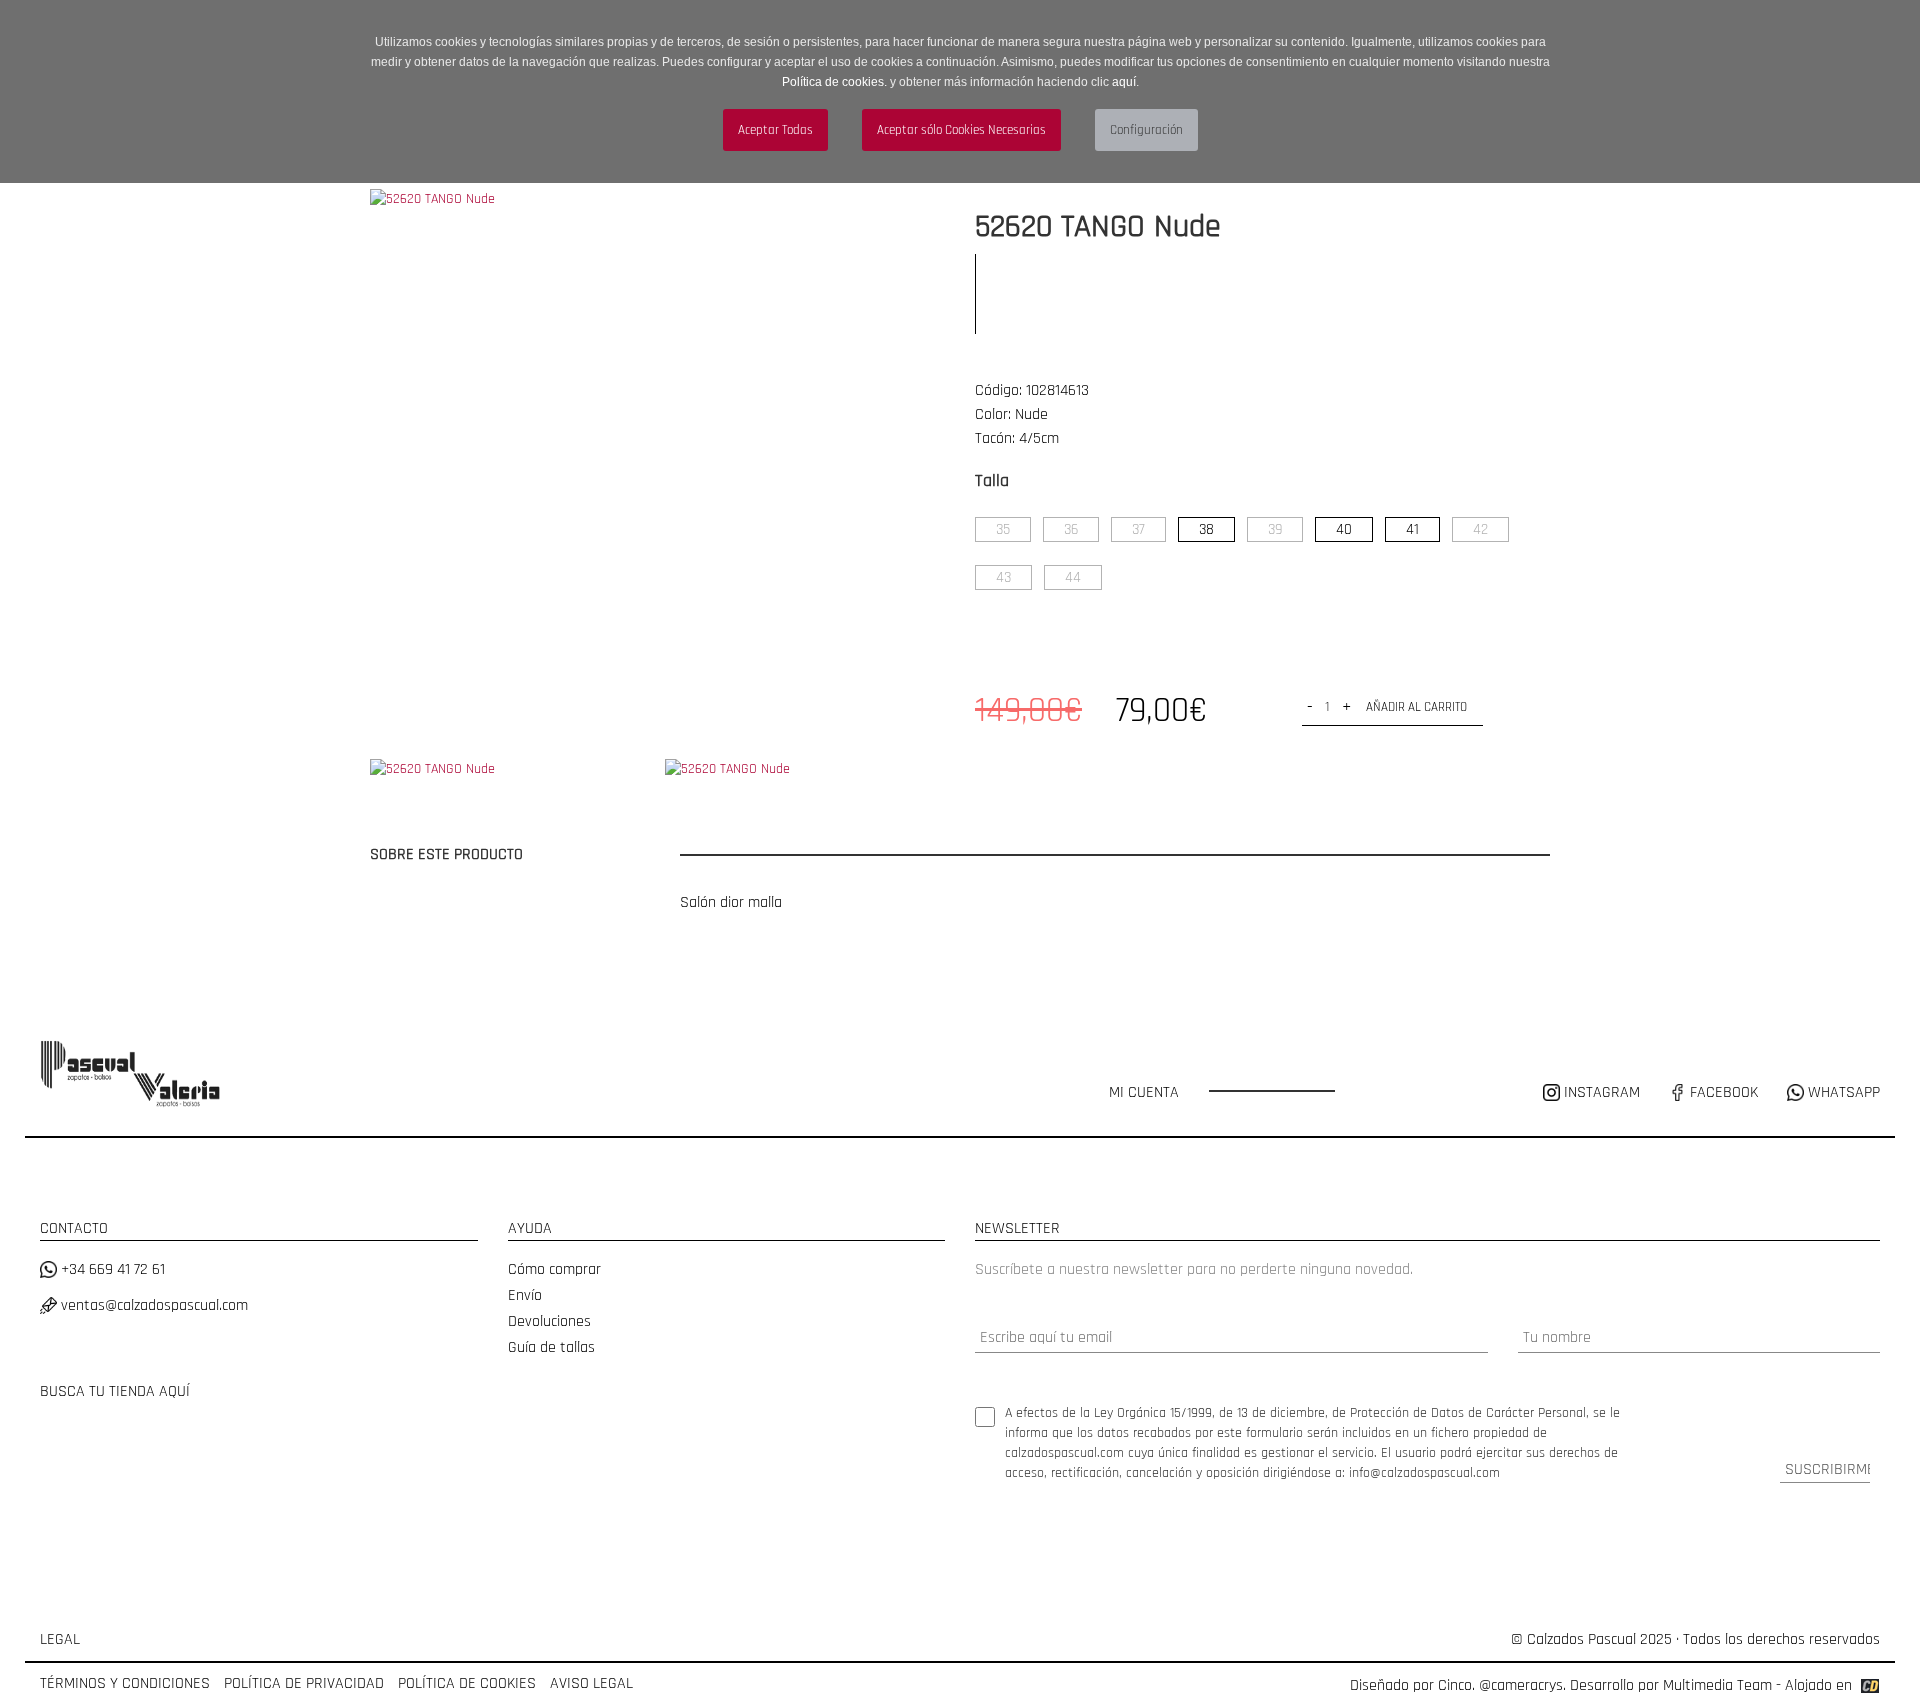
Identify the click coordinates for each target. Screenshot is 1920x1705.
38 (1206, 529)
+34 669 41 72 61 (111, 1269)
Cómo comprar (554, 1269)
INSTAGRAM (1602, 1092)
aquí (1124, 82)
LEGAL (60, 1639)
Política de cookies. (834, 82)
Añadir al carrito (1416, 707)
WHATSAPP (1842, 1092)
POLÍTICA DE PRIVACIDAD (304, 1683)
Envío (525, 1295)
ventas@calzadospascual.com (152, 1305)
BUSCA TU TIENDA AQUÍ (115, 1391)
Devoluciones (549, 1321)
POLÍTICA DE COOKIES (467, 1683)
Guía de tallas (551, 1347)
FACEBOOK (1722, 1092)
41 (1412, 529)
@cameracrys (1521, 1685)
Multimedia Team (1717, 1685)
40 (1344, 529)
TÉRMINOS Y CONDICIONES (125, 1683)
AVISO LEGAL (591, 1683)
